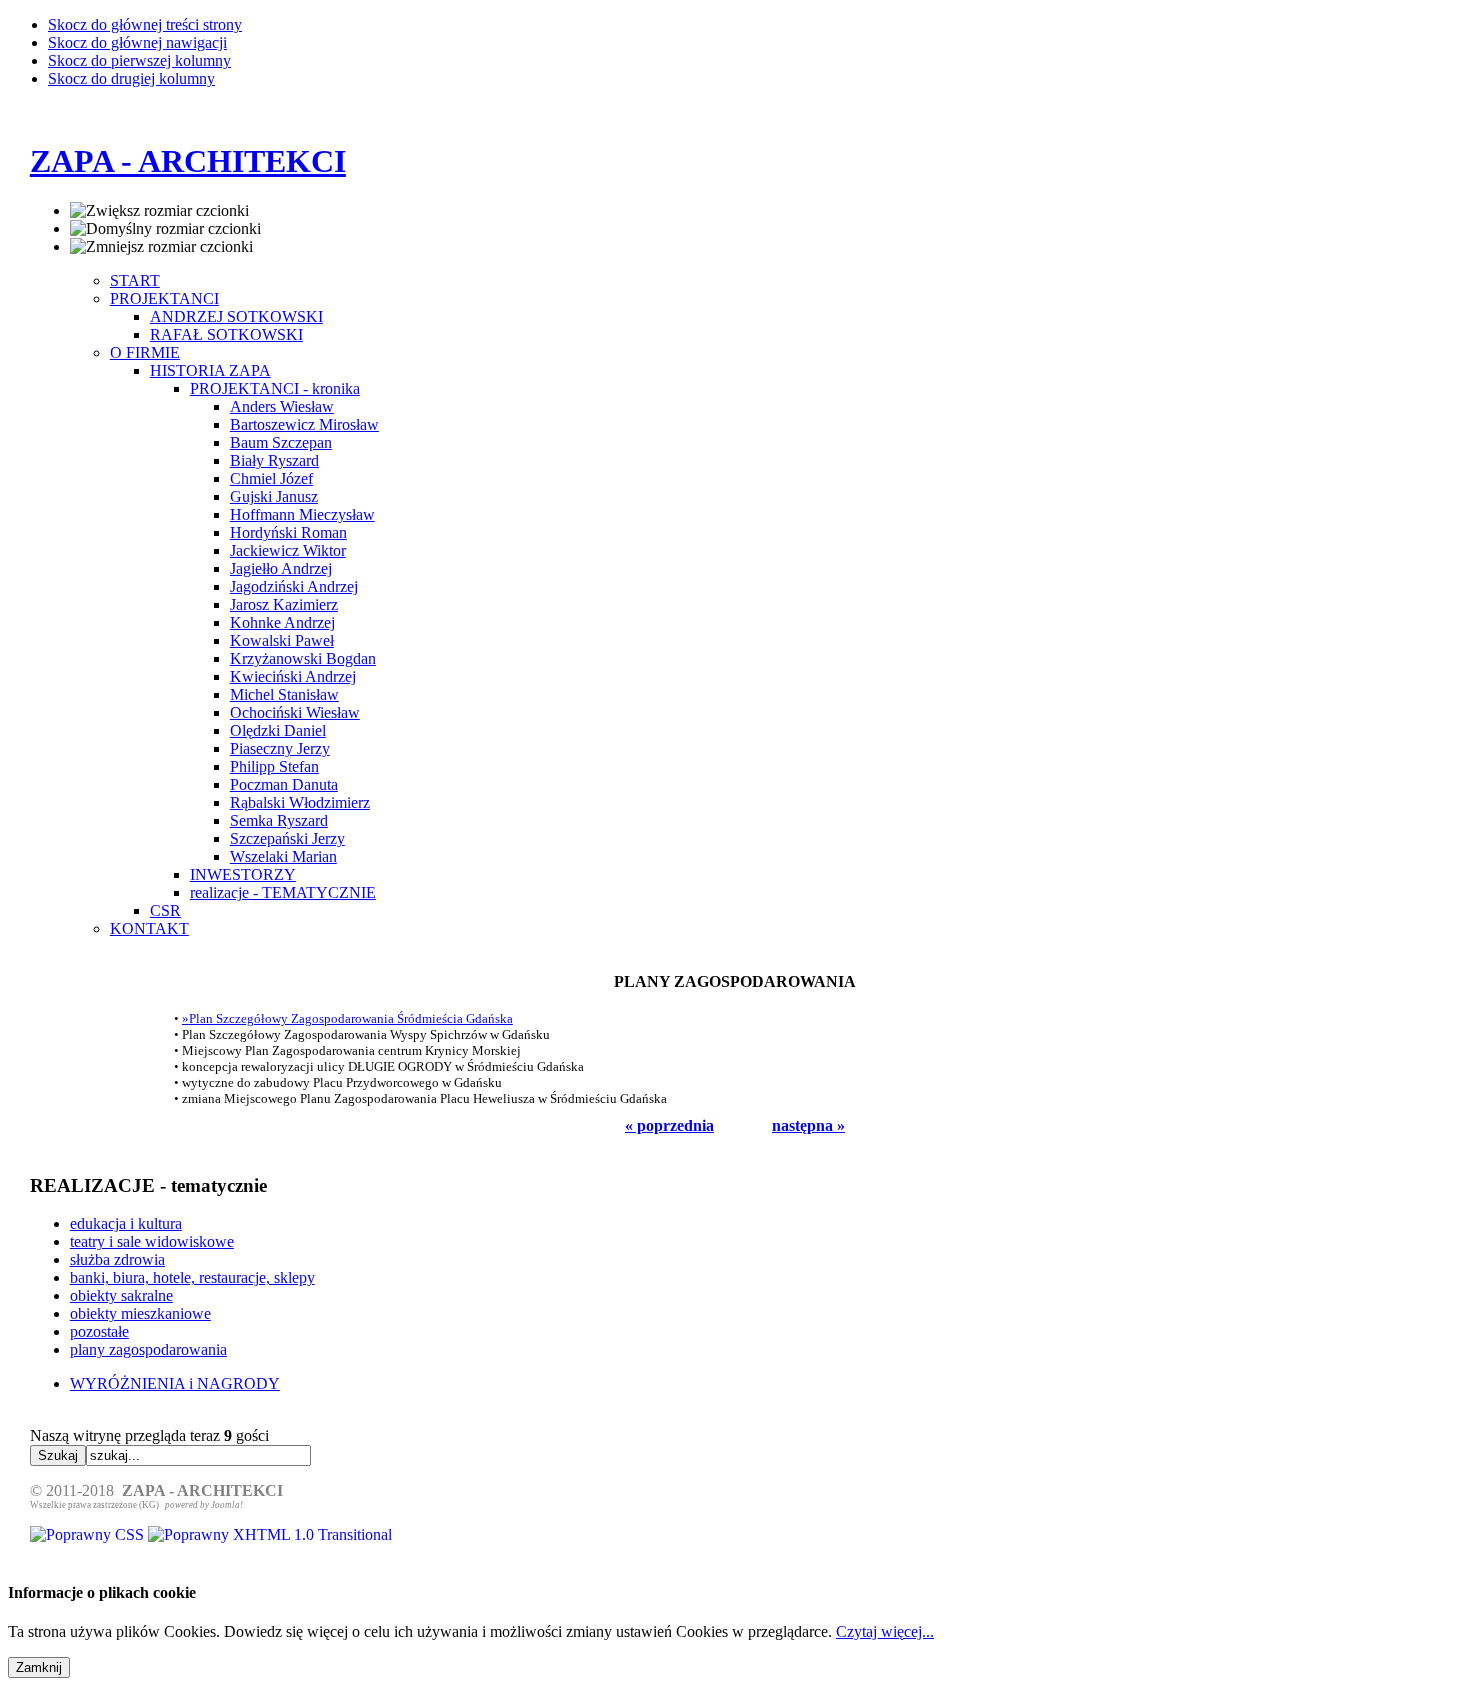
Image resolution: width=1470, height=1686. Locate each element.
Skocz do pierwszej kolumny (139, 60)
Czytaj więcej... (885, 1631)
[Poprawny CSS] (89, 1534)
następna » (808, 1125)
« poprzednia (669, 1125)
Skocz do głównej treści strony (145, 24)
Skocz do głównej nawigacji (137, 42)
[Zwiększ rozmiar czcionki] (159, 211)
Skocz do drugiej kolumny (131, 78)
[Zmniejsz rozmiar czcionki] (161, 247)
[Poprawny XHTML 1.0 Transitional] (270, 1534)
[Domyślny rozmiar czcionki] (165, 229)
